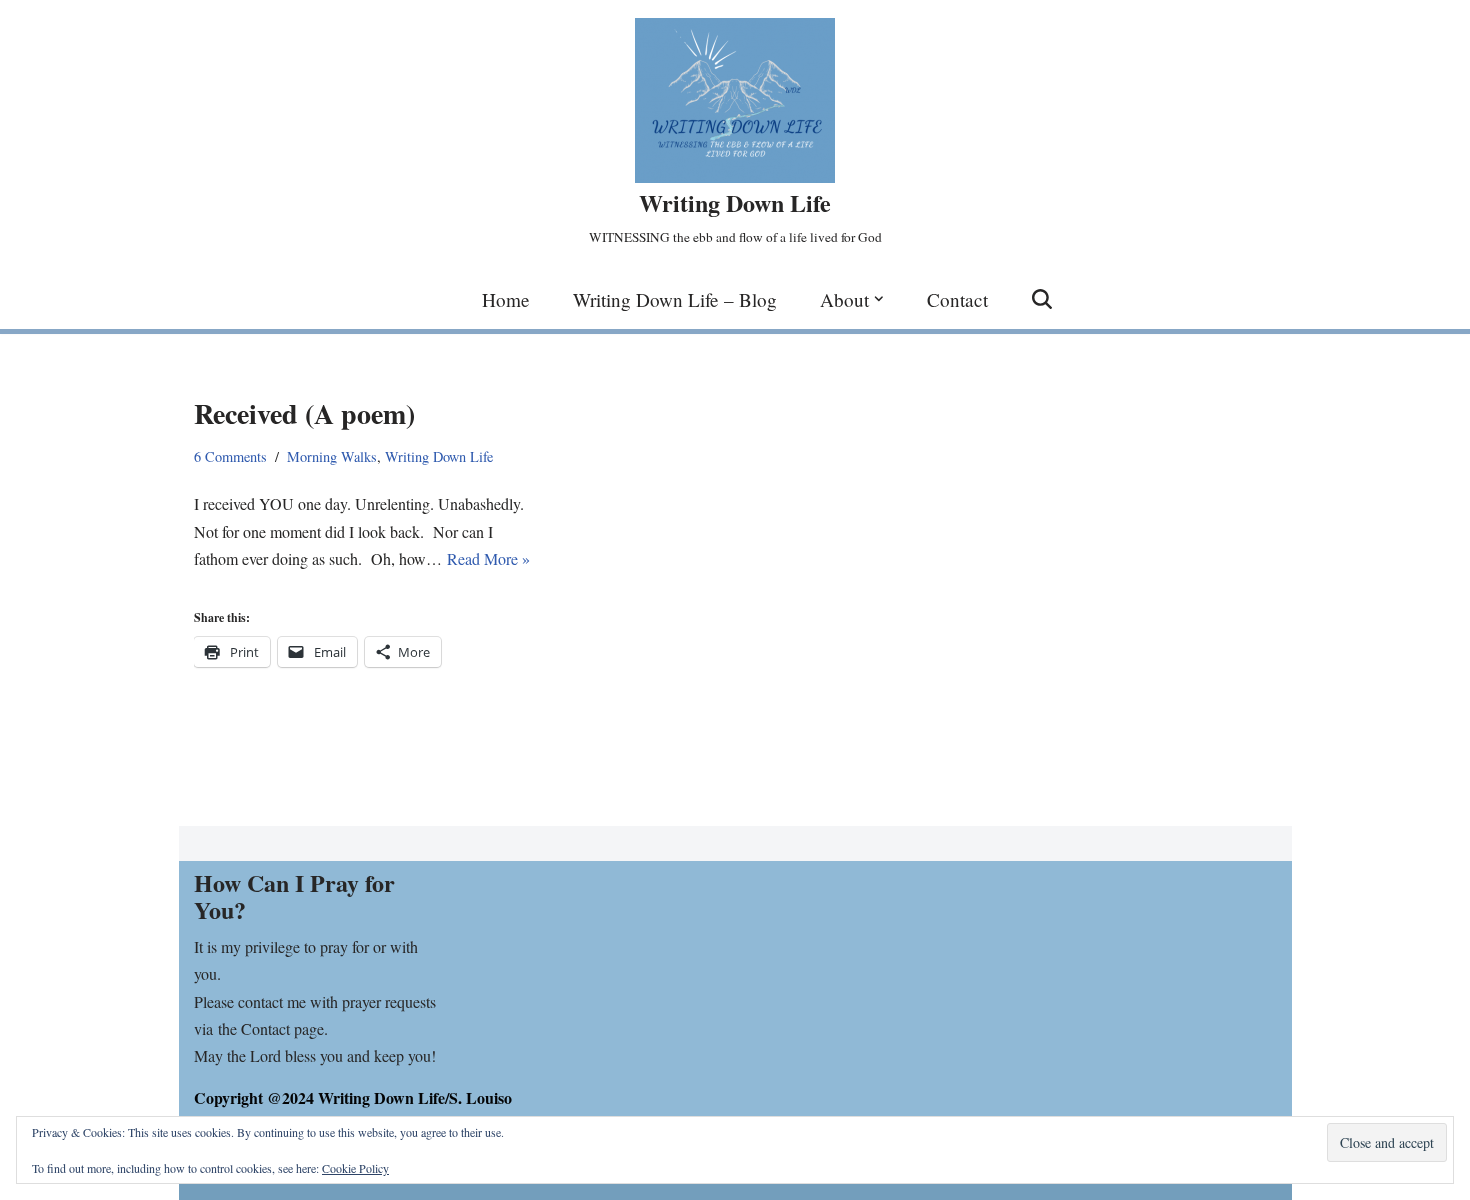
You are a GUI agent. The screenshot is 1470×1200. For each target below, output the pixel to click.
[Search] (1042, 299)
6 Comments (230, 456)
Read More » (488, 558)
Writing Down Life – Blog (675, 299)
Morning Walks (332, 456)
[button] (879, 299)
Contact (957, 299)
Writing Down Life (439, 456)
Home (506, 299)
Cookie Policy (355, 1168)
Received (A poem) (304, 413)
